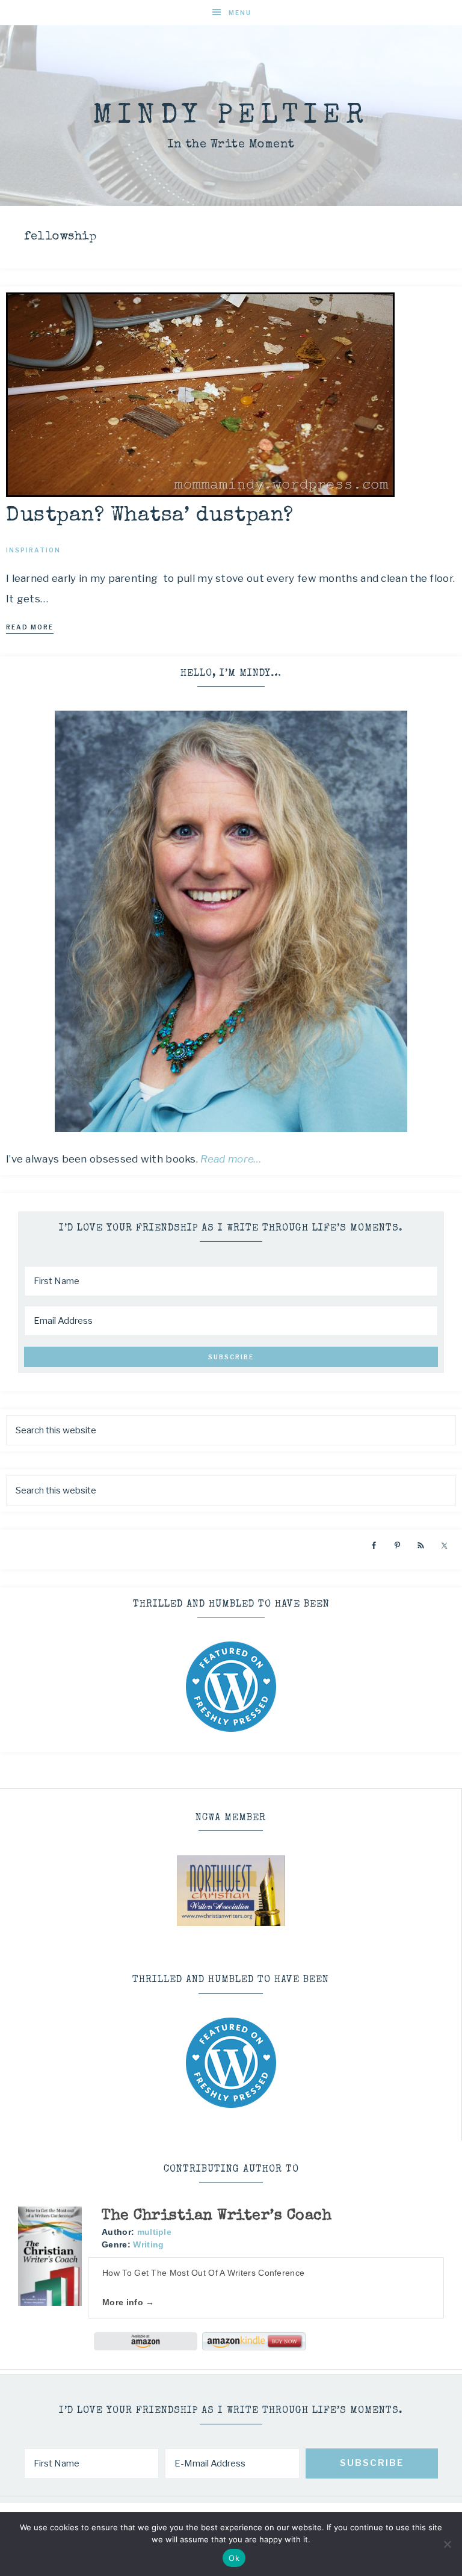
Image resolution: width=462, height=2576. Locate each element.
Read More (30, 627)
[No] (447, 2544)
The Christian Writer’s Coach (217, 2216)
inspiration (33, 550)
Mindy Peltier (231, 116)
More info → (128, 2302)
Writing (148, 2244)
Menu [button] (240, 13)
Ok (234, 2558)
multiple (154, 2232)
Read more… (231, 1159)
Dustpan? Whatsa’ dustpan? (150, 516)
